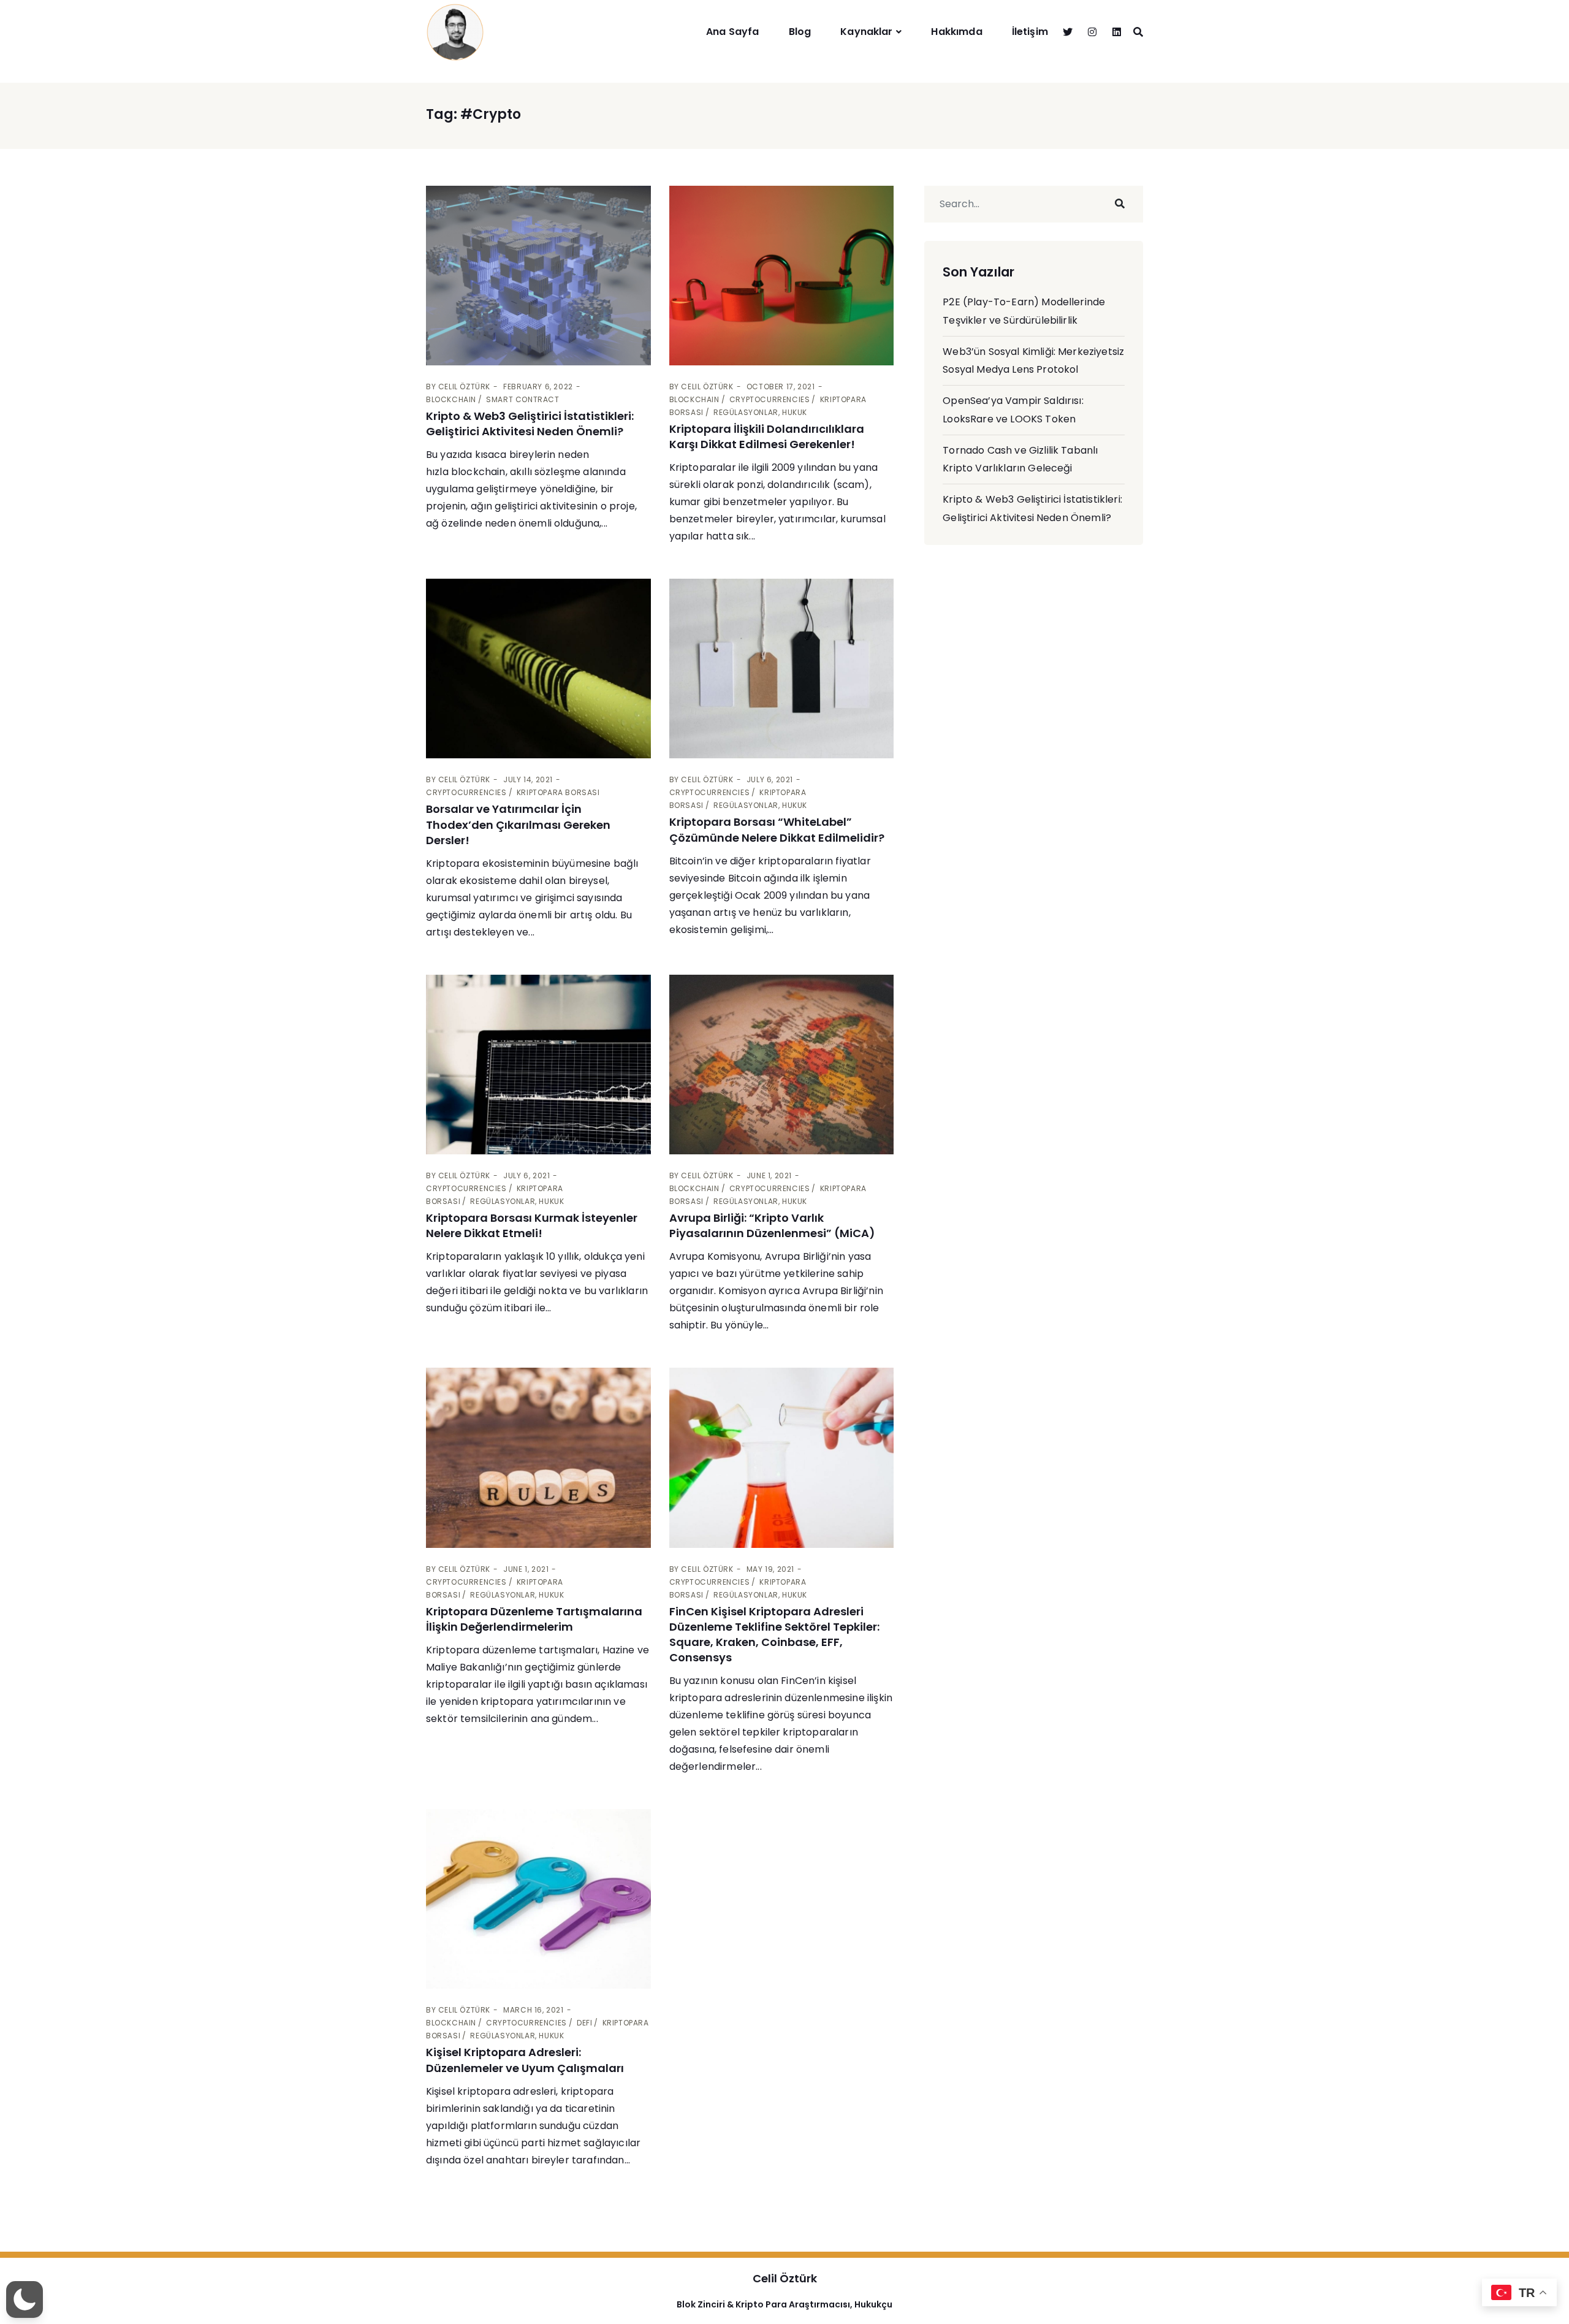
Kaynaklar (866, 32)
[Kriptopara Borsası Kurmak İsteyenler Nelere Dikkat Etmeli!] (538, 1065)
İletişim (1030, 32)
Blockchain (451, 399)
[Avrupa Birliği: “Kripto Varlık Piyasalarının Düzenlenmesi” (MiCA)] (782, 1065)
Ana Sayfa (732, 32)
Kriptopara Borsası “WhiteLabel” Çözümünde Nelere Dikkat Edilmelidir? (777, 829)
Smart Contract (522, 399)
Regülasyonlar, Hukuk (760, 412)
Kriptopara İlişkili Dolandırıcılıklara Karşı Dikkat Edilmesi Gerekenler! (767, 436)
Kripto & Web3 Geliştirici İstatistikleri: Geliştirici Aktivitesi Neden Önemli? (530, 424)
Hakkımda (956, 32)
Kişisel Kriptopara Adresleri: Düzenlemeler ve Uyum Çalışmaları (525, 2060)
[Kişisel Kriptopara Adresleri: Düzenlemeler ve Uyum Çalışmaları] (538, 1899)
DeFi (584, 2023)
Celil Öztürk (464, 387)
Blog (800, 32)
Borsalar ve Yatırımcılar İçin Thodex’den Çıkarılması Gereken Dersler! (518, 824)
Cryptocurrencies (770, 399)
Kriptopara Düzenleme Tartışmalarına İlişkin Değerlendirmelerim (534, 1619)
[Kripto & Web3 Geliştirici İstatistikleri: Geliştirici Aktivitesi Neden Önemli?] (538, 276)
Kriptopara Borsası (558, 792)
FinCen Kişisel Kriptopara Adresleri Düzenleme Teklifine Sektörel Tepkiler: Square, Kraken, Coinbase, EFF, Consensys (774, 1635)
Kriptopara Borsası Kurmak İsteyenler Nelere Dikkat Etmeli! (532, 1225)
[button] (25, 2299)
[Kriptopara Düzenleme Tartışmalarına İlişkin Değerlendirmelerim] (538, 1457)
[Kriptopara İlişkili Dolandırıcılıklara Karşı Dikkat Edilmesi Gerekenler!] (782, 276)
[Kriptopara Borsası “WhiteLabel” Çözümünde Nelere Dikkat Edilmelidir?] (782, 669)
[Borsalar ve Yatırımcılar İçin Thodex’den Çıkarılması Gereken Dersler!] (538, 669)
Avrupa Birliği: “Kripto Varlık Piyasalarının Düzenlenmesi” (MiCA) (772, 1225)
